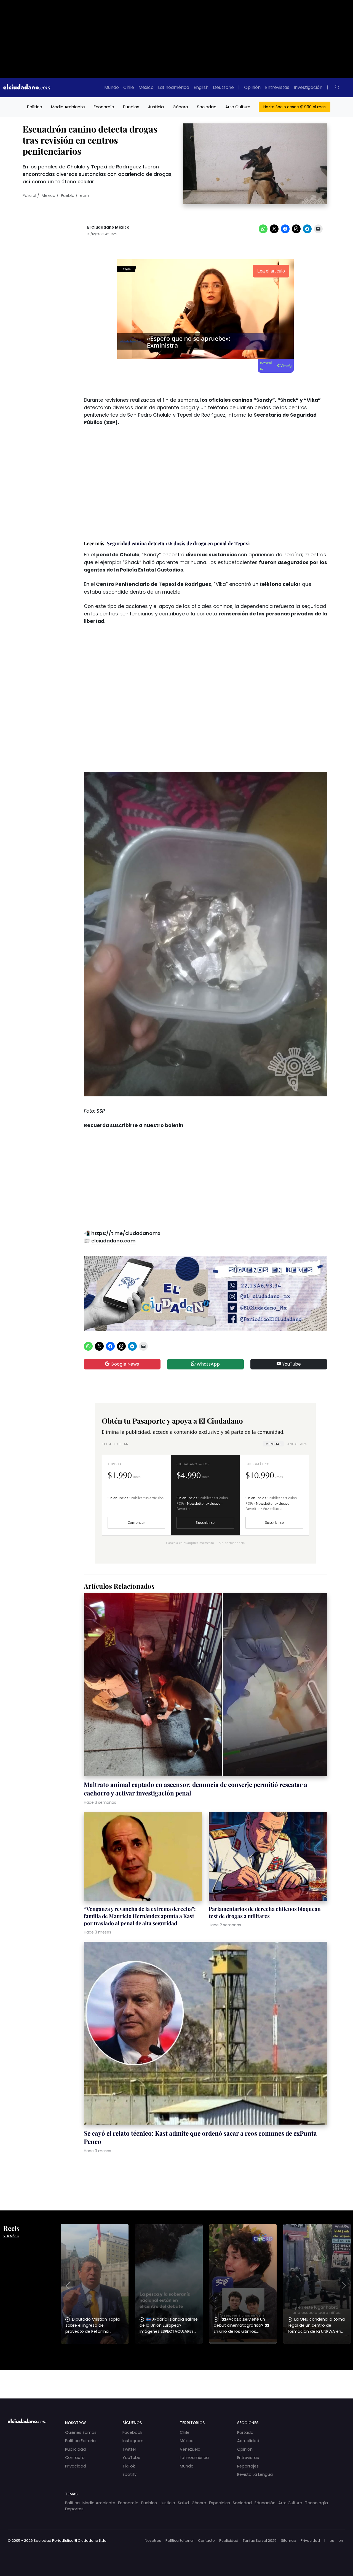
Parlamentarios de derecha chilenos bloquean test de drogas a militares (265, 1912)
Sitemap (289, 2541)
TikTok (129, 2466)
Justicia (156, 107)
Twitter (129, 2449)
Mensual (273, 1444)
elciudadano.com (113, 1241)
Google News (124, 1364)
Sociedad (207, 107)
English (201, 87)
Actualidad (248, 2441)
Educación (265, 2503)
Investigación (308, 87)
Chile (129, 87)
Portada (245, 2432)
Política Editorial (81, 2441)
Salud (183, 2503)
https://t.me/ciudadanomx (126, 1233)
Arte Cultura (238, 107)
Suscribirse (205, 1523)
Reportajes (248, 2466)
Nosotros (153, 2541)
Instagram (133, 2441)
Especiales (220, 2503)
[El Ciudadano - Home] (27, 88)
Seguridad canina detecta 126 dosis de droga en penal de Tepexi (178, 543)
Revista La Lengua (255, 2474)
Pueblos (131, 107)
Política (35, 107)
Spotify (129, 2474)
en (341, 2541)
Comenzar (137, 1523)
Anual (297, 1444)
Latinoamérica (174, 87)
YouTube (291, 1364)
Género (180, 107)
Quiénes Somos (81, 2432)
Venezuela (190, 2449)
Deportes (74, 2509)
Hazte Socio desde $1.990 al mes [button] (295, 107)
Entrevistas (277, 87)
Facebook (132, 2432)
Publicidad (75, 2449)
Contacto (75, 2458)
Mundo (112, 87)
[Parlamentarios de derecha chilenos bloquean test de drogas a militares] (268, 1857)
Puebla (68, 195)
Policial (29, 195)
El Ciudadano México (108, 227)
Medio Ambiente (68, 107)
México (146, 87)
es (332, 2541)
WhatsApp (208, 1364)
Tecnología (316, 2503)
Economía (104, 107)
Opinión (252, 87)
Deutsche (223, 87)
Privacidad (76, 2466)
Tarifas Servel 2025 (260, 2541)
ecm (85, 195)
